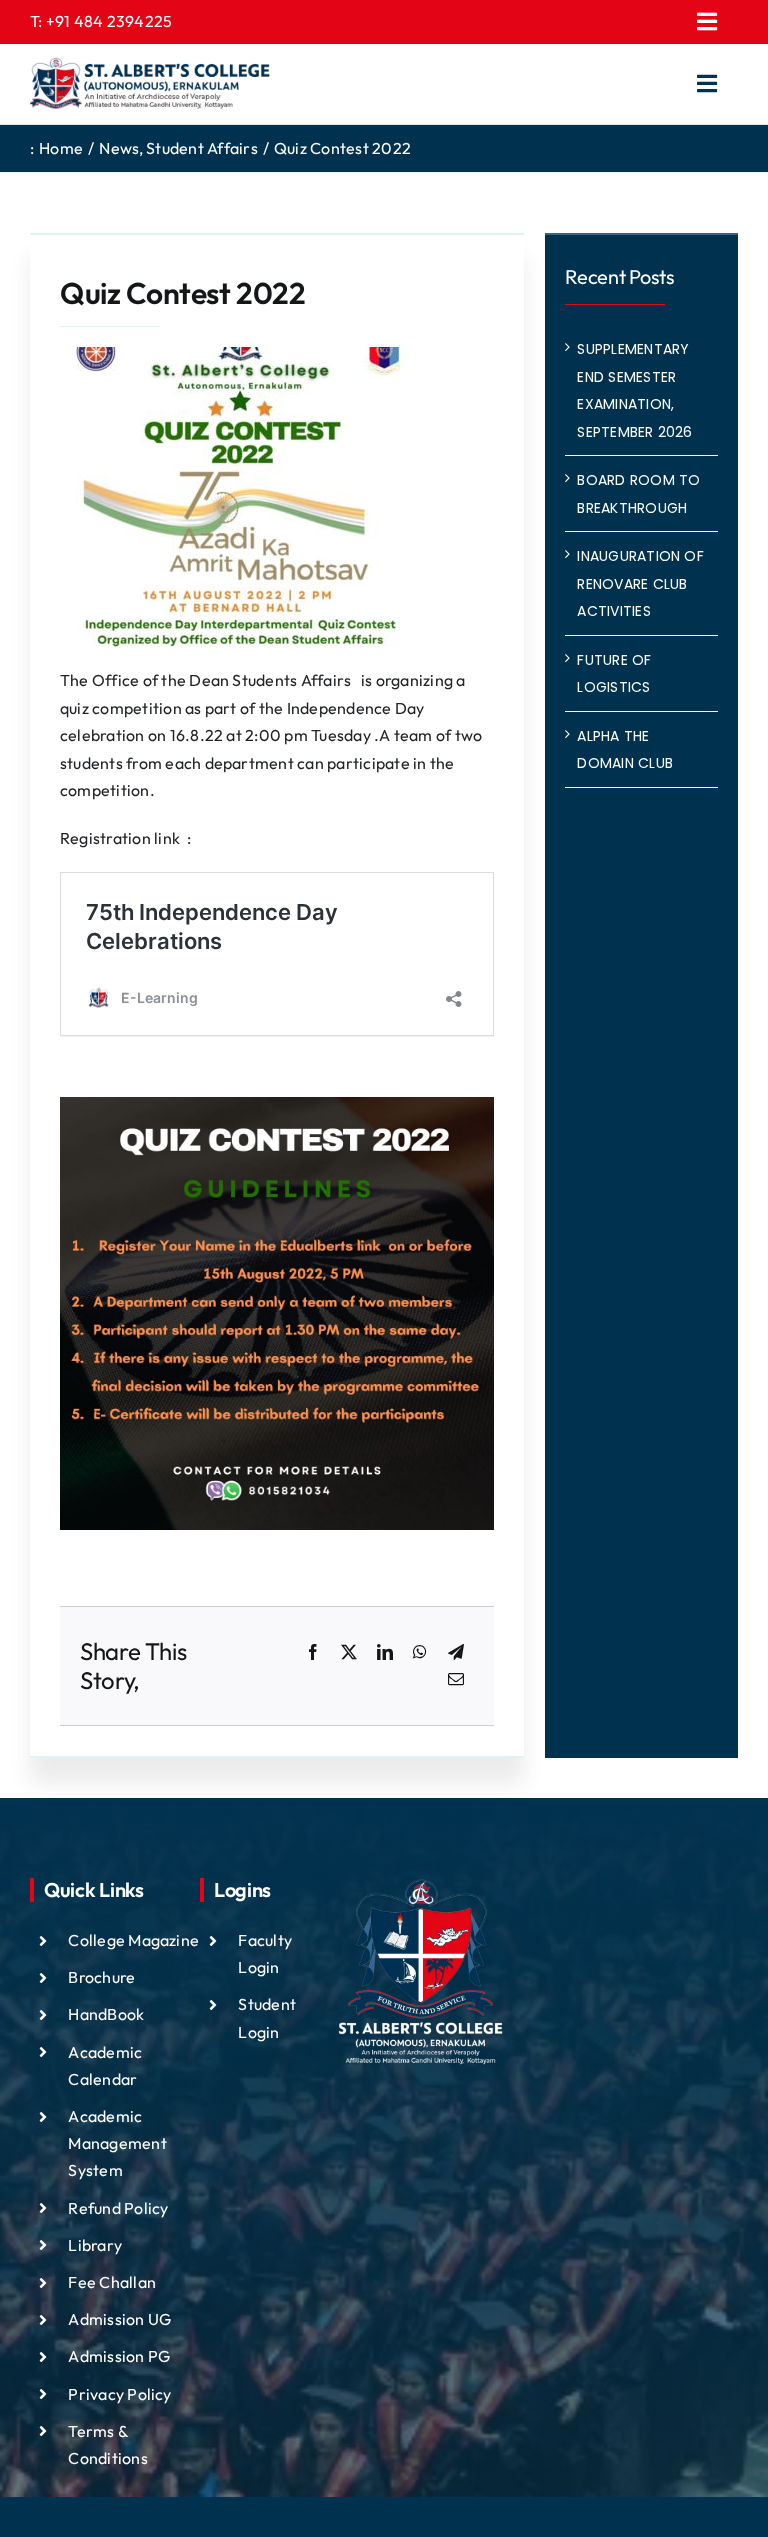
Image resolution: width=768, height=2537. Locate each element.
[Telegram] (456, 1653)
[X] (349, 1653)
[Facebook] (313, 1653)
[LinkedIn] (385, 1653)
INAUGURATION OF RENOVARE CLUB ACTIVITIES (640, 583)
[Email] (456, 1680)
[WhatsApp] (420, 1653)
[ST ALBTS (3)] (150, 84)
